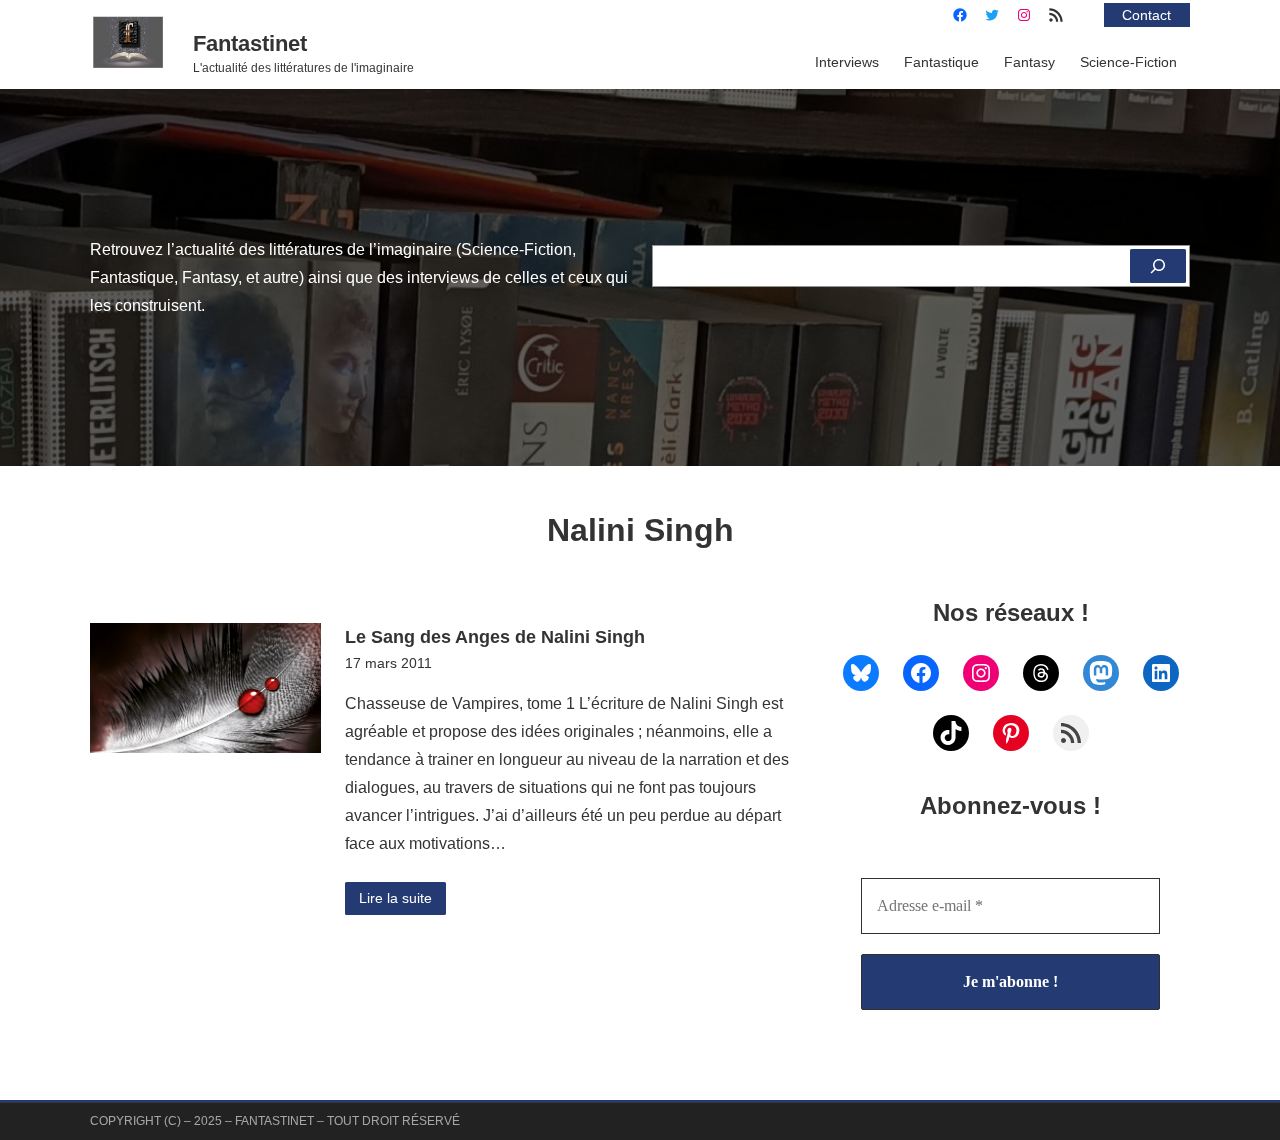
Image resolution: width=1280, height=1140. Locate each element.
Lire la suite (395, 898)
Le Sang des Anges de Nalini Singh (495, 636)
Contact (1146, 15)
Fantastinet (250, 43)
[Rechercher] (1158, 266)
